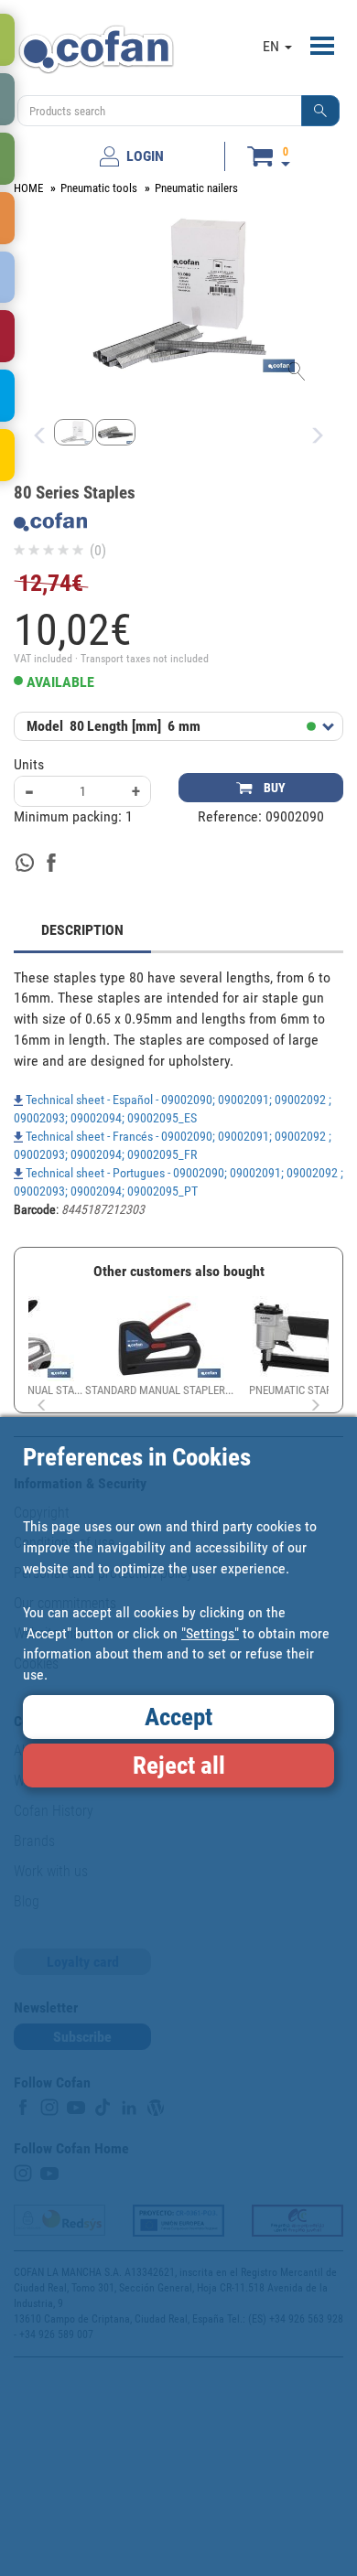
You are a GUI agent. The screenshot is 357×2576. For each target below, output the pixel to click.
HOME (28, 188)
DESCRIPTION (82, 930)
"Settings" (210, 1633)
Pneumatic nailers (196, 188)
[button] (320, 111)
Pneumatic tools (99, 188)
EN (273, 46)
